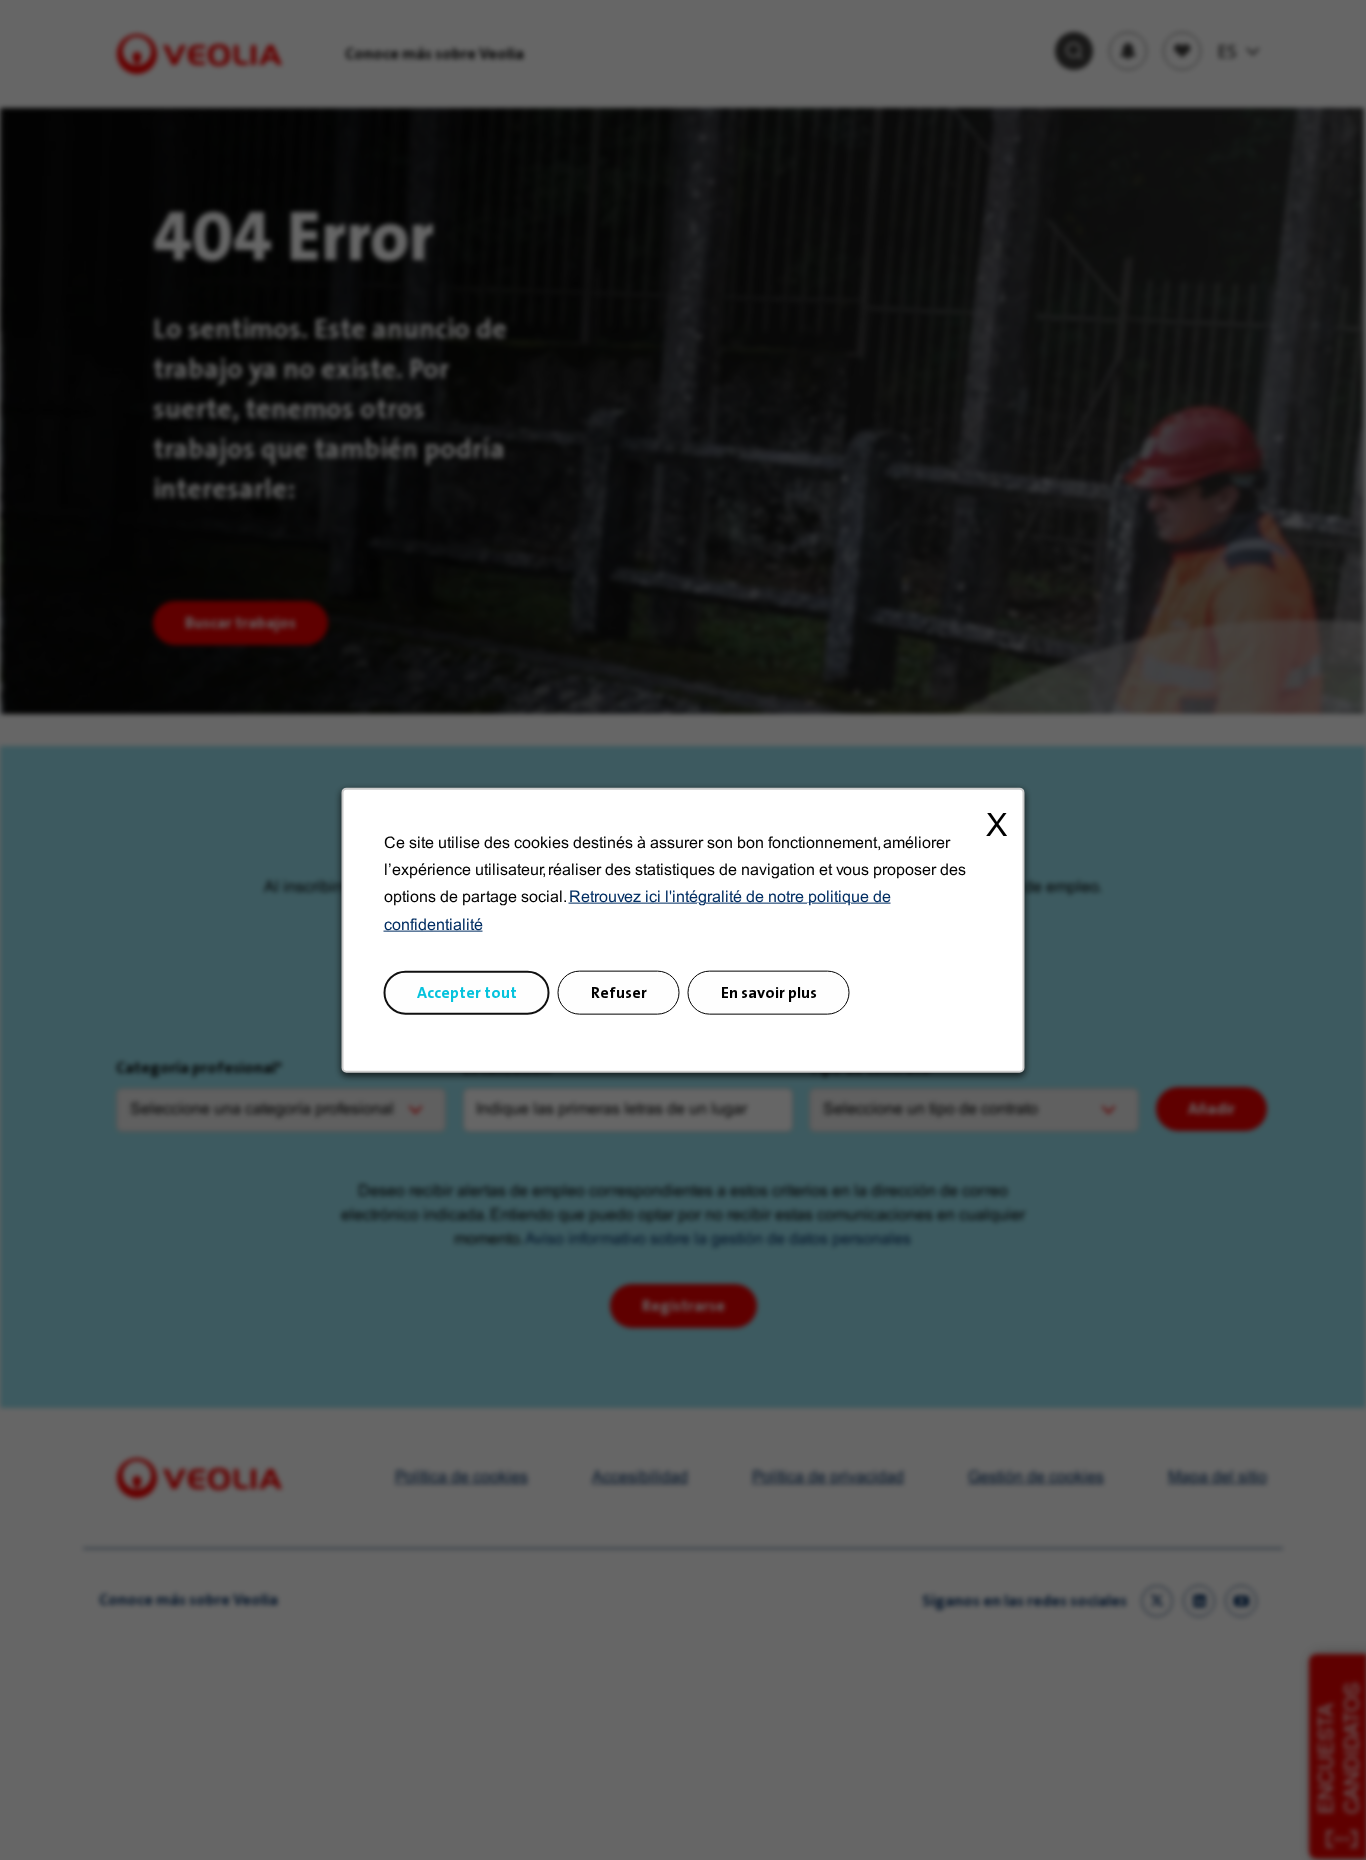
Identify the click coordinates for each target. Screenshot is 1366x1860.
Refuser (619, 991)
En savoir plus (769, 991)
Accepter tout (467, 991)
